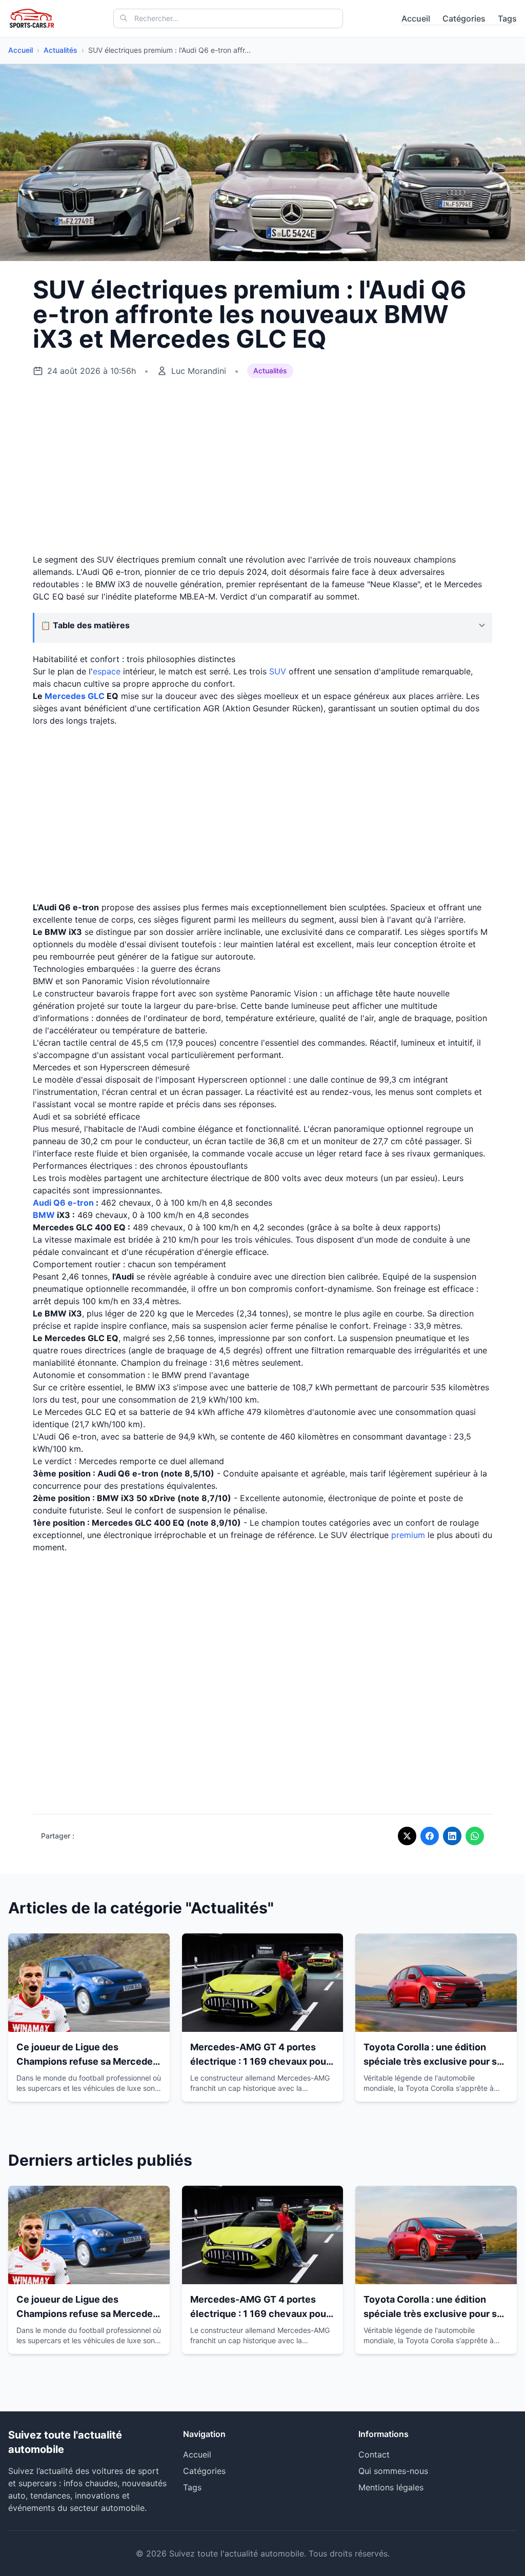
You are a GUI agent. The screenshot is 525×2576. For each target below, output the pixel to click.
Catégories (464, 18)
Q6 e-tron (74, 1203)
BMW (44, 1215)
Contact (374, 2454)
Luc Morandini (199, 371)
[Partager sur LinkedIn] (452, 1836)
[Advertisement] (262, 466)
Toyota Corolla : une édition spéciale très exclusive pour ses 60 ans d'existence (436, 2061)
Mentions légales (391, 2487)
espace (107, 671)
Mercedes (65, 696)
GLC (96, 696)
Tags (507, 18)
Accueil (416, 18)
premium (408, 1535)
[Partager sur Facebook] (430, 1836)
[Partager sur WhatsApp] (475, 1836)
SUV (278, 671)
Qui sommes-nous (393, 2471)
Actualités (60, 50)
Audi (42, 1203)
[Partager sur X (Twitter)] (407, 1836)
